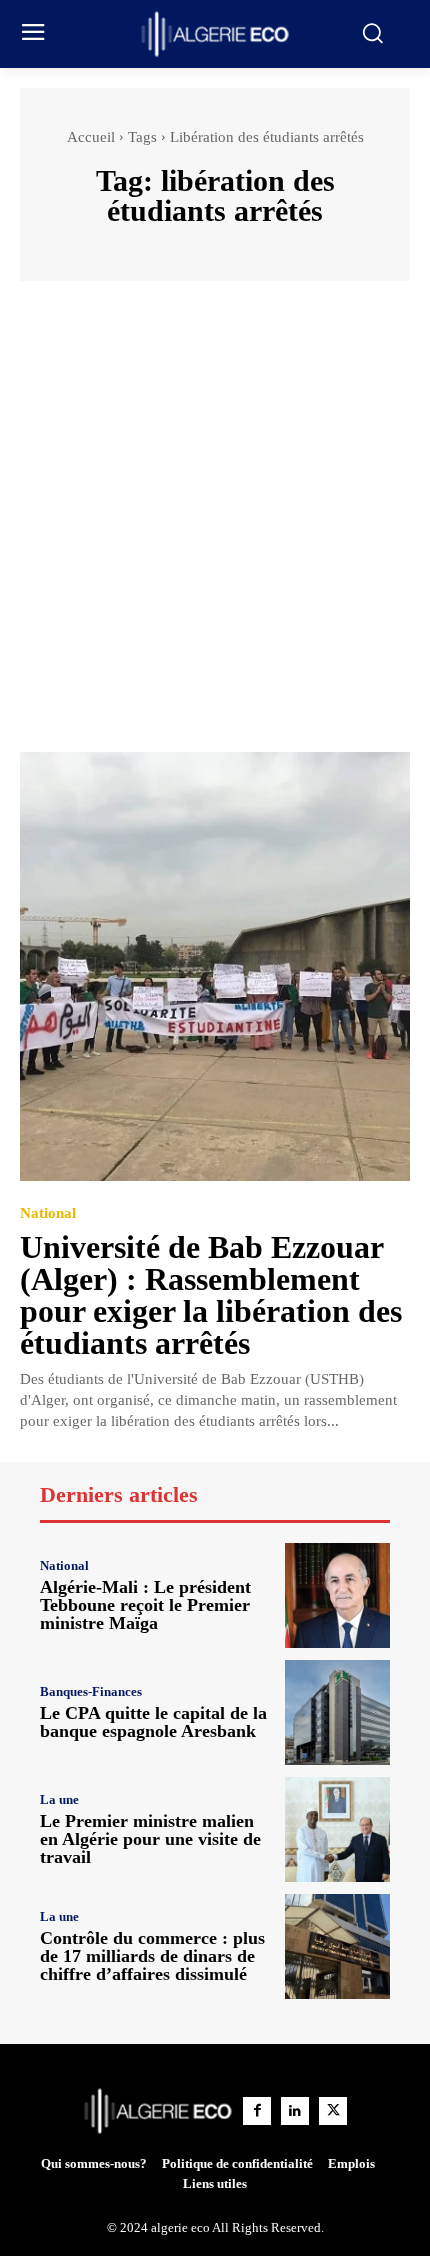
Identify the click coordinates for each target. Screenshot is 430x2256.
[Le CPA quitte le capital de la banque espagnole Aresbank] (337, 1712)
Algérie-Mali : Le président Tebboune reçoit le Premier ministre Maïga (145, 1605)
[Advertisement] (215, 526)
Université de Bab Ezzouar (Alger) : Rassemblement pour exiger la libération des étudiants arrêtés (211, 1295)
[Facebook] (257, 2111)
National (48, 1213)
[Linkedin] (295, 2111)
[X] (333, 2111)
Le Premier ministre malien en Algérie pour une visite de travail (150, 1839)
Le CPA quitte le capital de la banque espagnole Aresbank (153, 1722)
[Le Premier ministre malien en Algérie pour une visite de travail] (337, 1829)
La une (59, 1799)
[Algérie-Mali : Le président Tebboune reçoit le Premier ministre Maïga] (337, 1595)
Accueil (91, 137)
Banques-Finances (91, 1691)
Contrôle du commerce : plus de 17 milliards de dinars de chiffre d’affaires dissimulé (152, 1956)
